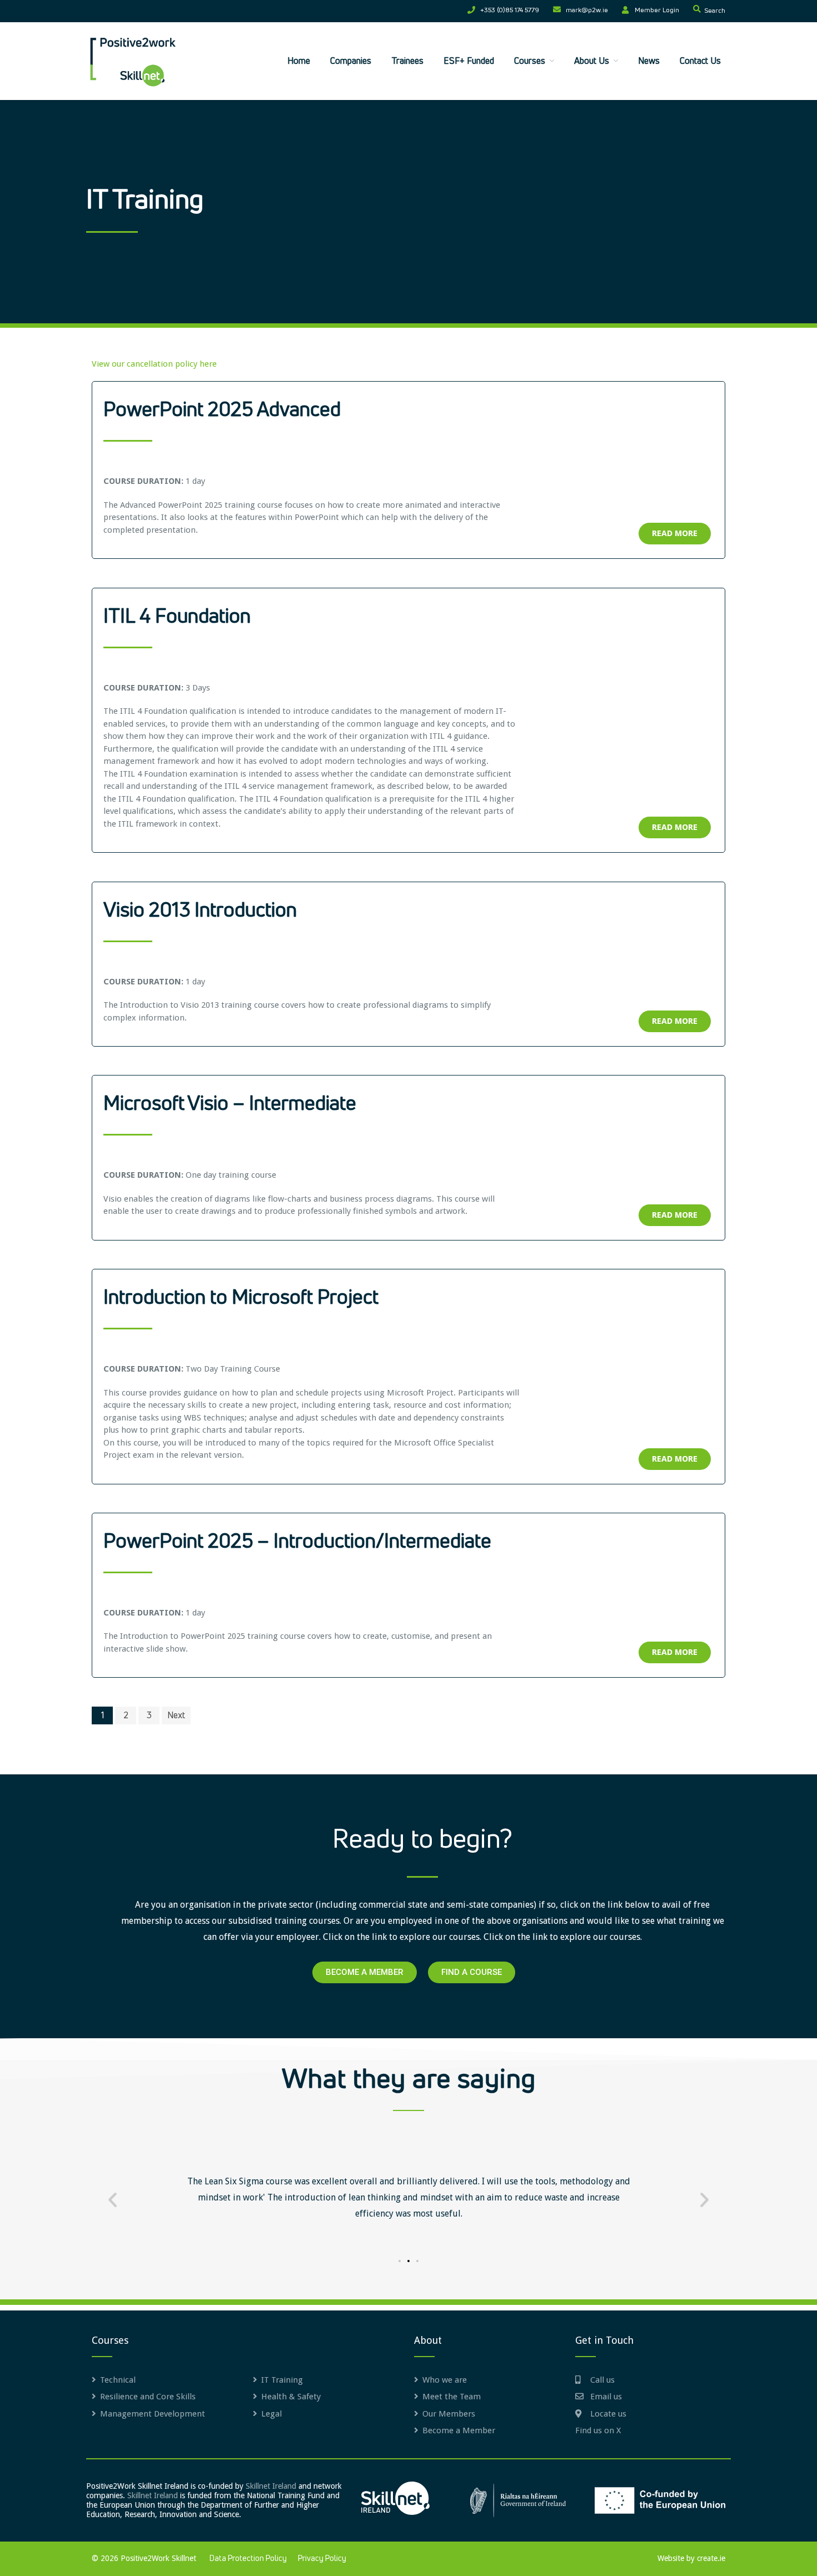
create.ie (711, 2558)
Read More (675, 533)
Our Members (449, 2414)
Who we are (445, 2380)
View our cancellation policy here (154, 364)
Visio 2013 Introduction (200, 911)
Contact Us (700, 61)
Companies (351, 61)
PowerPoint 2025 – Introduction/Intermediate (297, 1542)
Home (299, 61)
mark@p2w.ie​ (587, 11)
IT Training (282, 2380)
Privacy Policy (322, 2559)
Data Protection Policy (248, 2559)
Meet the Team (452, 2397)
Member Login (657, 11)
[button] (113, 2200)
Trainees (407, 61)
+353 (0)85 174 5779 (510, 11)
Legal (271, 2414)
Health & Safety (291, 2397)
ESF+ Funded (469, 61)
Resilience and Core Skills (148, 2397)
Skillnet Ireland (271, 2486)
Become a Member (459, 2430)
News (649, 61)
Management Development (153, 2414)
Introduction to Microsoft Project (241, 1298)
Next (176, 1715)
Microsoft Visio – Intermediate (230, 1104)
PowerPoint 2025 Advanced (222, 411)
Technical (118, 2380)
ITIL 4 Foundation (177, 617)
